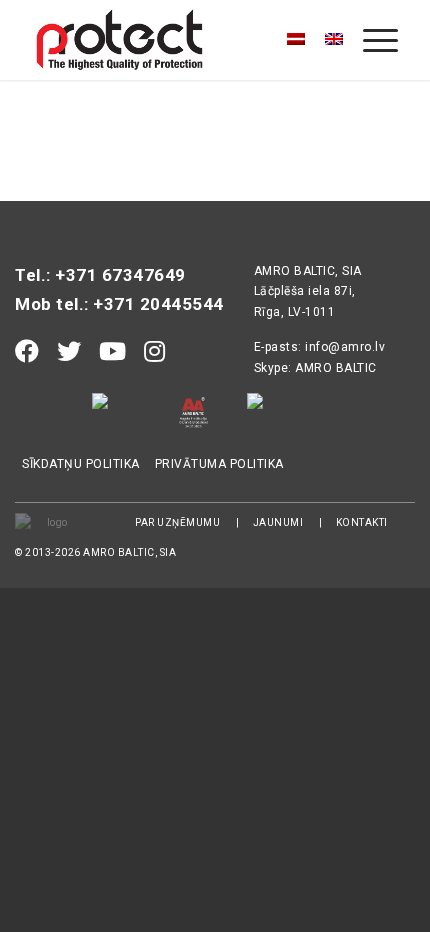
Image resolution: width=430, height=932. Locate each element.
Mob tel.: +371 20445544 (119, 304)
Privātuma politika (219, 464)
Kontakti (362, 522)
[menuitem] (370, 40)
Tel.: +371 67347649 (100, 275)
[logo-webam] (178, 40)
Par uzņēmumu (177, 522)
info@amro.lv (345, 347)
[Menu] (370, 40)
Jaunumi (278, 522)
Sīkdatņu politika (81, 464)
